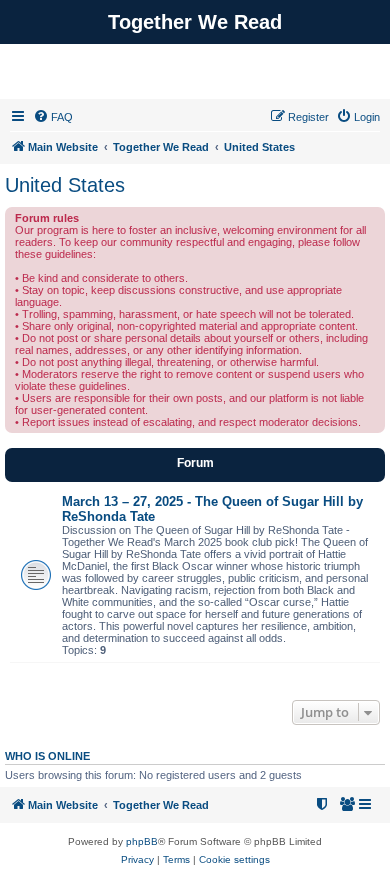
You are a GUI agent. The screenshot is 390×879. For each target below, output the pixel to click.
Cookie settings (234, 859)
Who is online (47, 756)
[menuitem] (53, 117)
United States (65, 185)
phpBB (142, 841)
